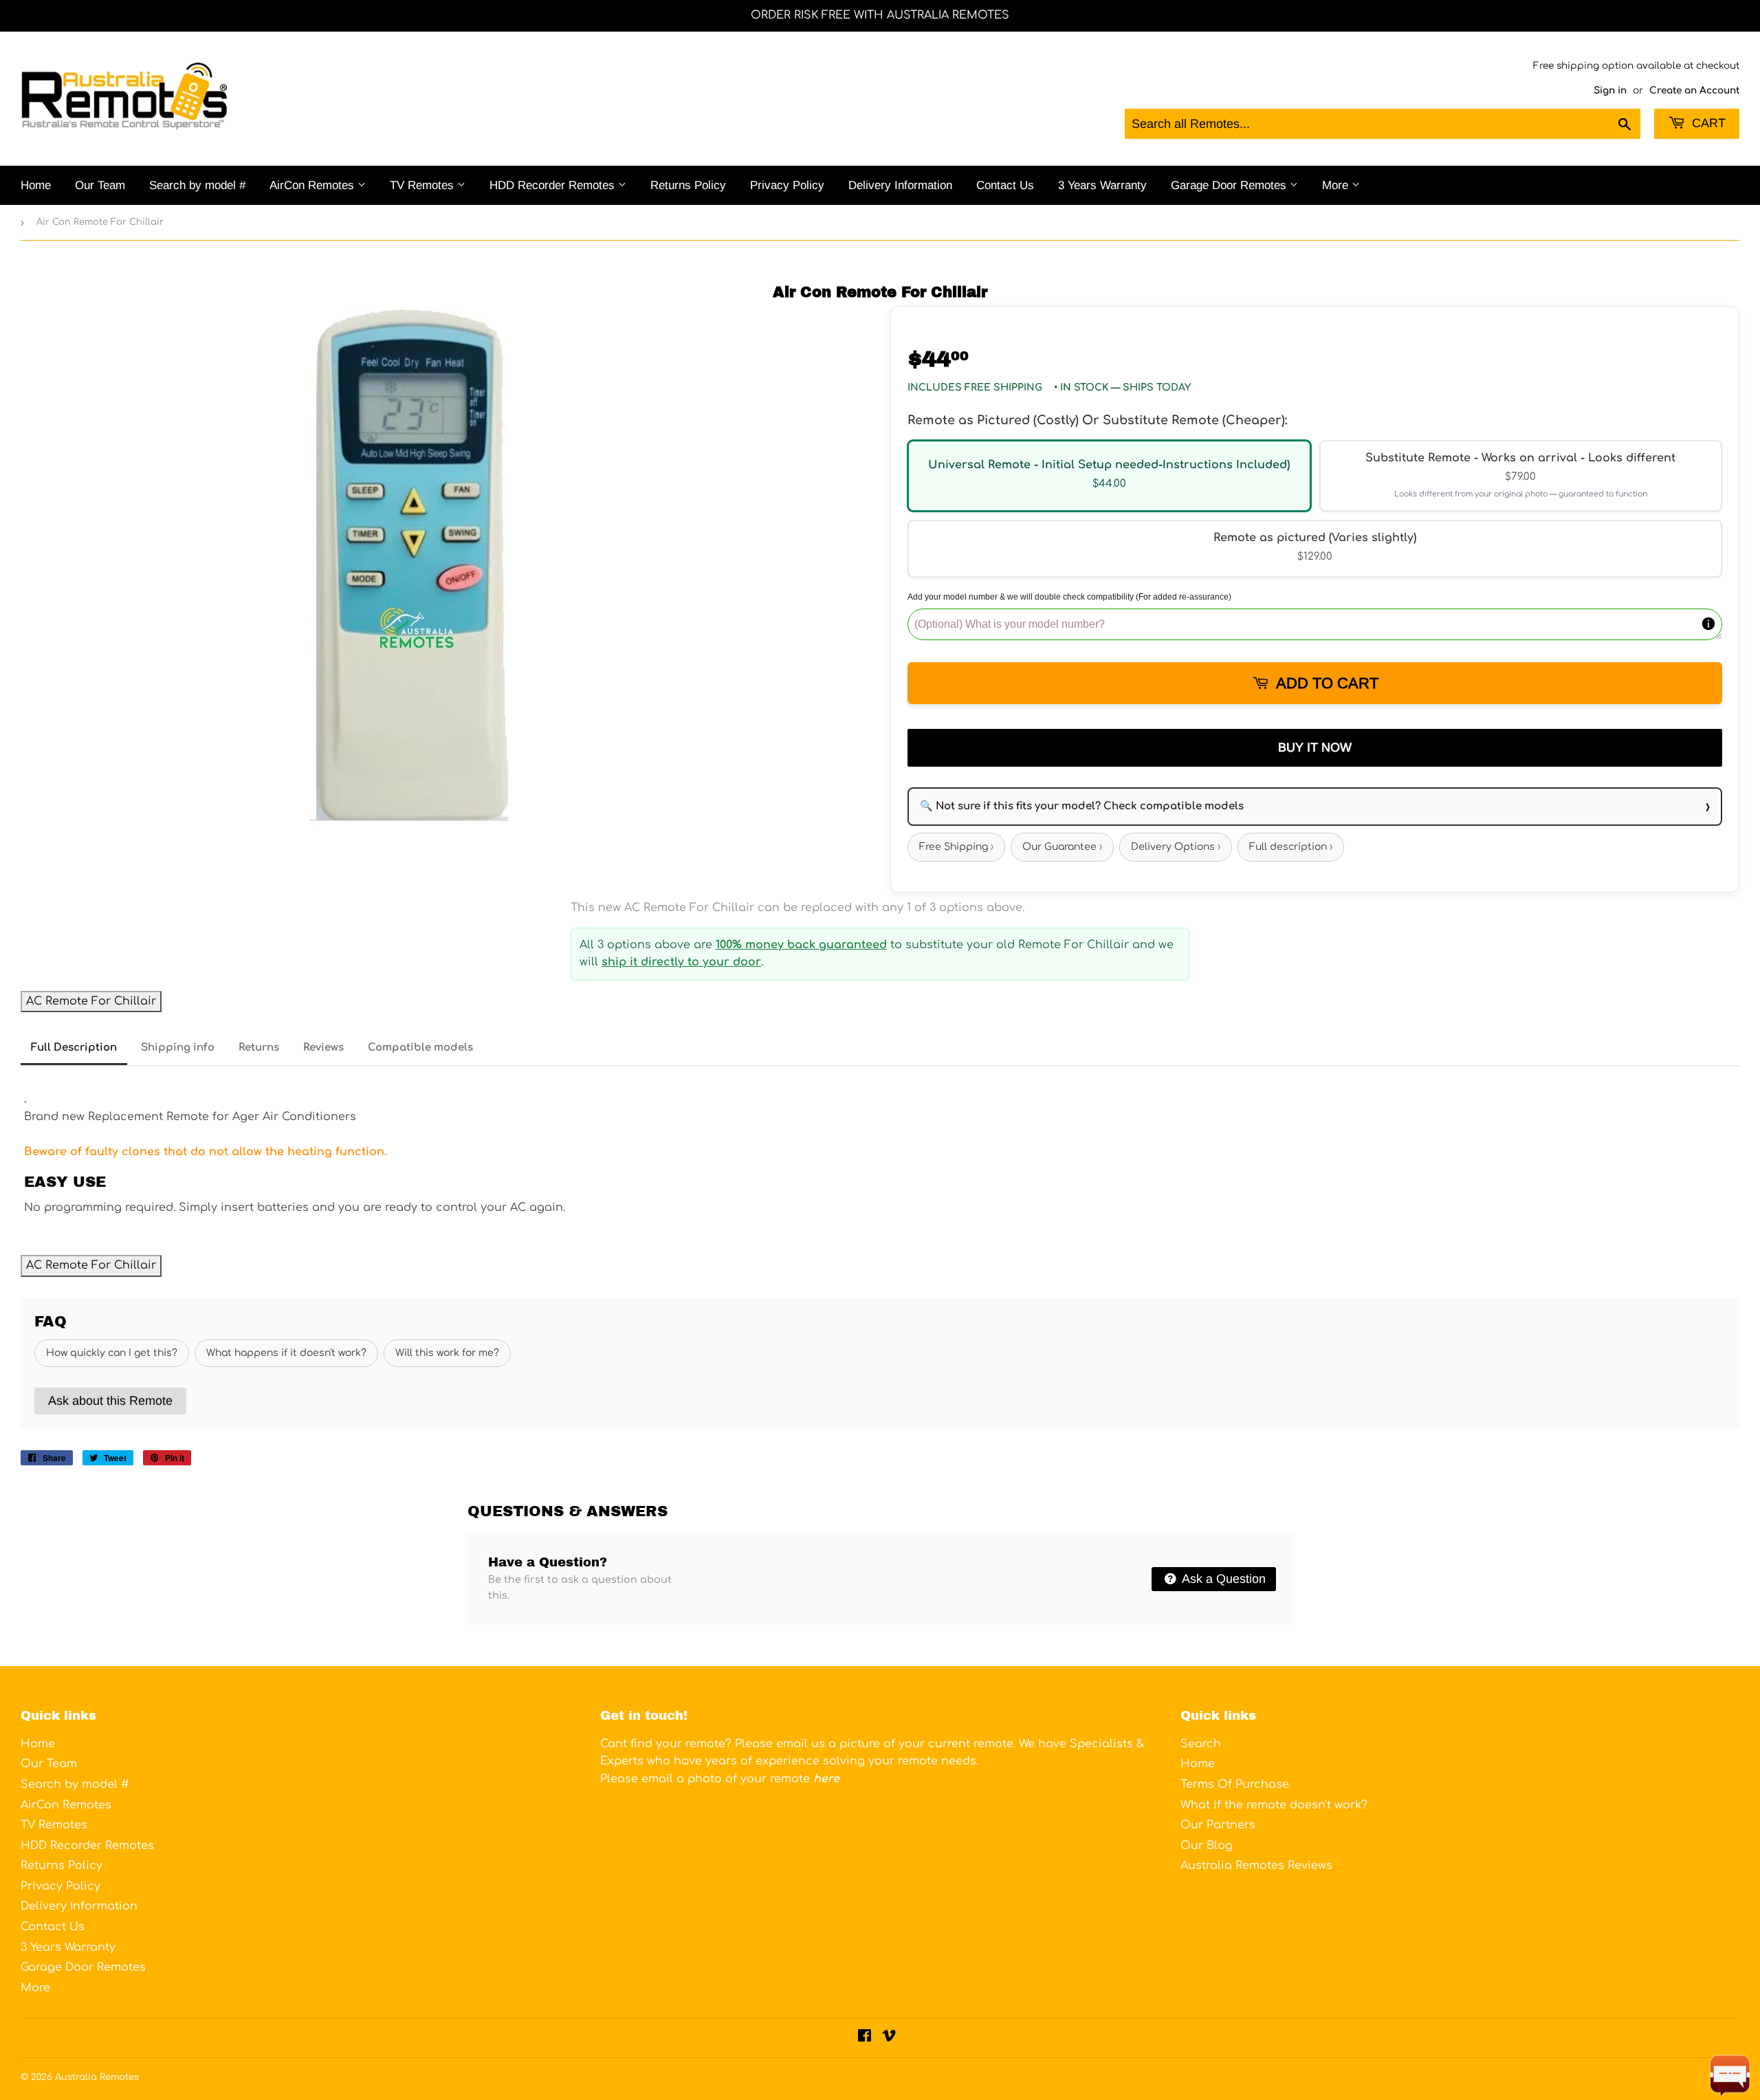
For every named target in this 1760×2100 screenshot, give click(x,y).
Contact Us (1005, 185)
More (1337, 185)
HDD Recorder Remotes (554, 185)
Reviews (323, 1048)
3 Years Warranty (1102, 185)
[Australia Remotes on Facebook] (865, 2037)
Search (1201, 1744)
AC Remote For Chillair (91, 1001)
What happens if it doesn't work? (286, 1353)
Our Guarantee (1062, 847)
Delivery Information (900, 185)
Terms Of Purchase (1235, 1784)
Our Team (100, 185)
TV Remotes (423, 185)
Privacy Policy (787, 185)
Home (36, 185)
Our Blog (1207, 1846)
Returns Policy (688, 185)
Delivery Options (1176, 847)
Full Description (74, 1048)
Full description (1291, 847)
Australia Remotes (97, 2077)
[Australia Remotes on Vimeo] (889, 2037)
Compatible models (420, 1048)
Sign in (1610, 90)
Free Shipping (956, 847)
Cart (1707, 123)
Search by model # (197, 185)
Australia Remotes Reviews (1256, 1866)
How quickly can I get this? (112, 1353)
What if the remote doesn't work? (1274, 1805)
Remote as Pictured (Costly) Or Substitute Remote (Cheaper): (1097, 420)
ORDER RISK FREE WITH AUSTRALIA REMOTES (880, 15)
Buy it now (1315, 747)
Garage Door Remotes (1230, 185)
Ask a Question (1222, 1579)
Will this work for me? (447, 1353)
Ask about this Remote (110, 1401)
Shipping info (178, 1048)
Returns (259, 1048)
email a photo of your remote (740, 1779)
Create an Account (1694, 90)
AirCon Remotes (313, 185)
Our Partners (1218, 1825)
